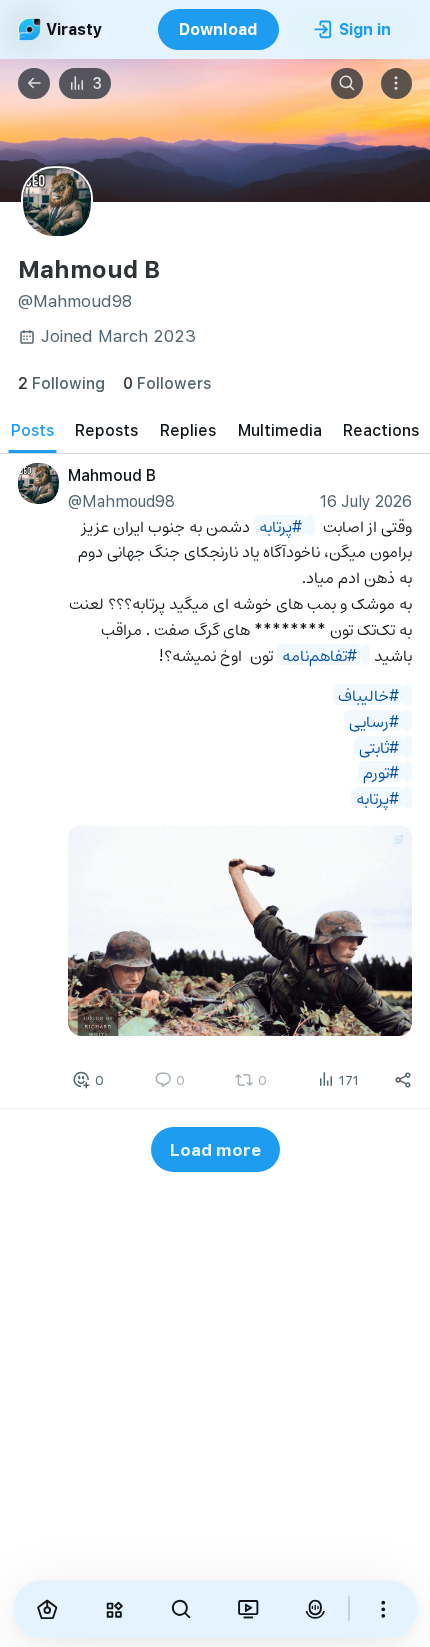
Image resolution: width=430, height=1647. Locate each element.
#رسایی (374, 719)
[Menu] (397, 84)
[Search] (347, 84)
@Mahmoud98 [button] (121, 500)
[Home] (47, 1609)
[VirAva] (314, 1609)
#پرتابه (280, 524)
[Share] (403, 1080)
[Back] (34, 84)
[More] (383, 1609)
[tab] (32, 430)
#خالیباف (368, 694)
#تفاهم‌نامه (319, 653)
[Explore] (113, 1609)
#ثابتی (379, 745)
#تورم (381, 771)
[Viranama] (247, 1609)
